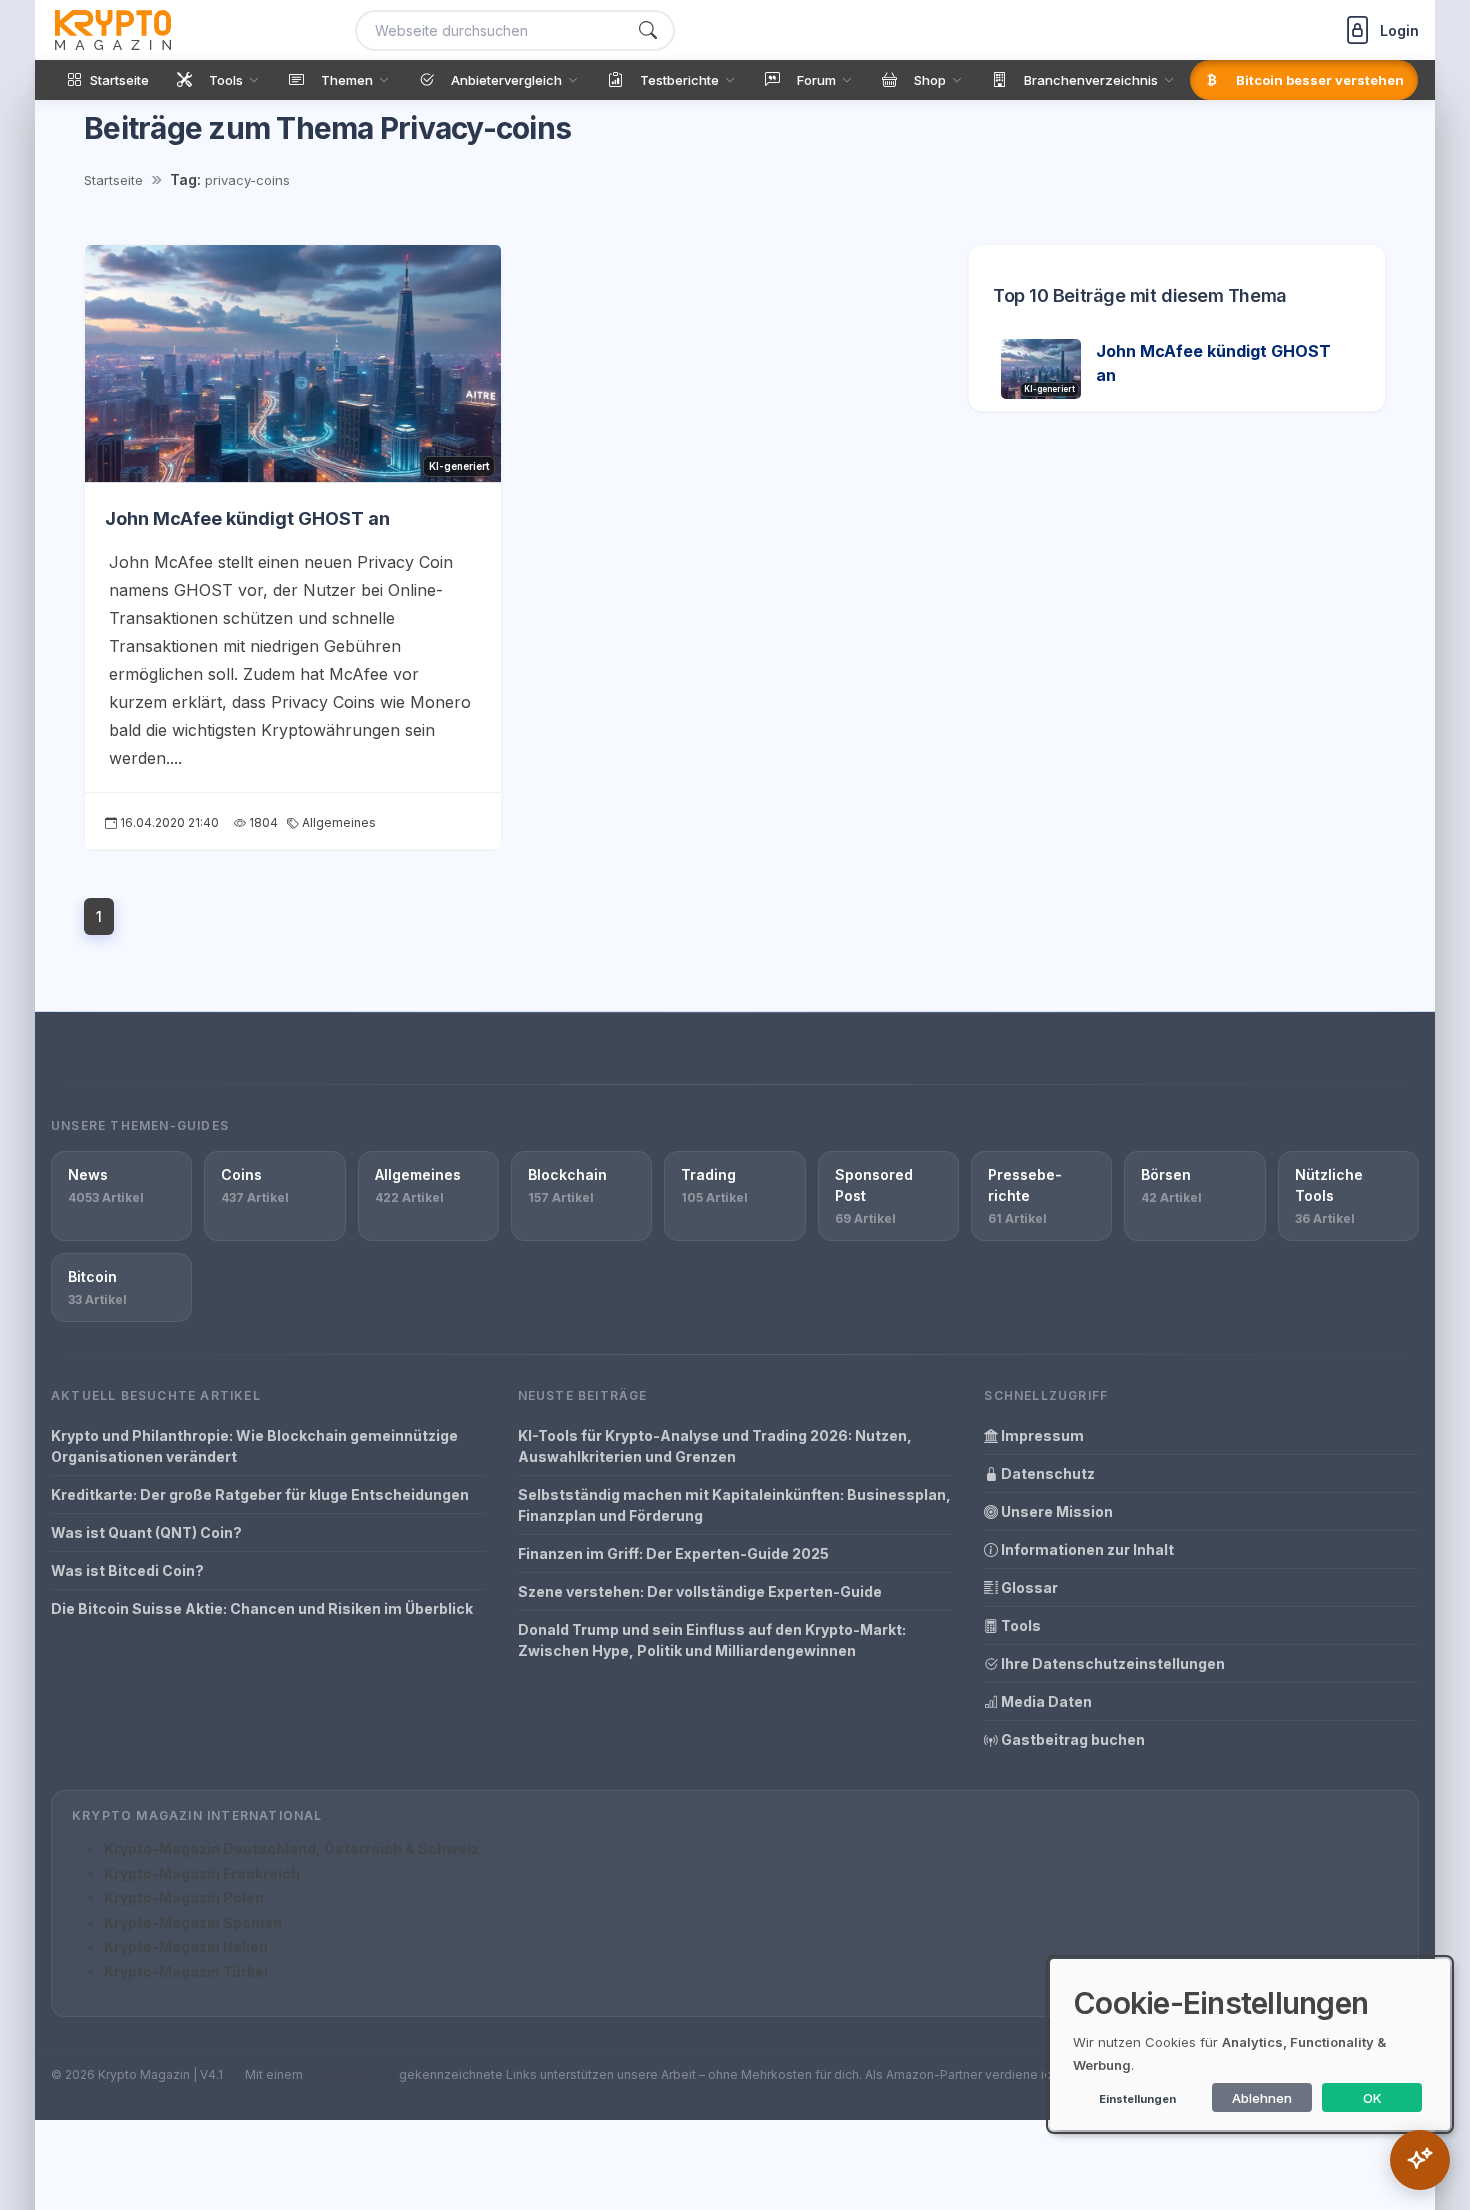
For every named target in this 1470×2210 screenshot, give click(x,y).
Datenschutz (1046, 1473)
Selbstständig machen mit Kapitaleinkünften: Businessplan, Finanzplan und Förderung (734, 1505)
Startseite (113, 180)
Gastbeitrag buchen (1071, 1739)
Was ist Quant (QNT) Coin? (146, 1532)
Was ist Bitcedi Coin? (127, 1570)
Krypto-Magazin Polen (184, 1897)
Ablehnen (1262, 2098)
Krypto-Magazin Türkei (186, 1971)
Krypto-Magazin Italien (186, 1946)
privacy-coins (247, 180)
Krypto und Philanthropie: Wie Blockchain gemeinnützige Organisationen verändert (254, 1446)
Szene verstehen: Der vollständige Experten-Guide (700, 1591)
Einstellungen (1137, 2099)
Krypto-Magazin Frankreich (202, 1873)
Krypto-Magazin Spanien (193, 1922)
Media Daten (1045, 1701)
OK (1372, 2098)
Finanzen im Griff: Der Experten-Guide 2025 (673, 1553)
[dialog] (1250, 2044)
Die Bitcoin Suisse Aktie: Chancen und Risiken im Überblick (262, 1608)
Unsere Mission (1055, 1511)
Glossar (1028, 1587)
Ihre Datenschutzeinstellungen (1111, 1663)
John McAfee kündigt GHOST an (247, 518)
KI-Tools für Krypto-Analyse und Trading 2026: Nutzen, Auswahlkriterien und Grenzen (715, 1446)
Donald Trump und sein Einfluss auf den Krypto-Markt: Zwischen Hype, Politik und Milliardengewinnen (712, 1640)
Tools (1019, 1625)
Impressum (1041, 1435)
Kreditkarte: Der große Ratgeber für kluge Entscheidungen (260, 1494)
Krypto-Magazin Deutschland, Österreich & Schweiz (291, 1848)
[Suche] (648, 30)
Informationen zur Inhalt (1086, 1549)
